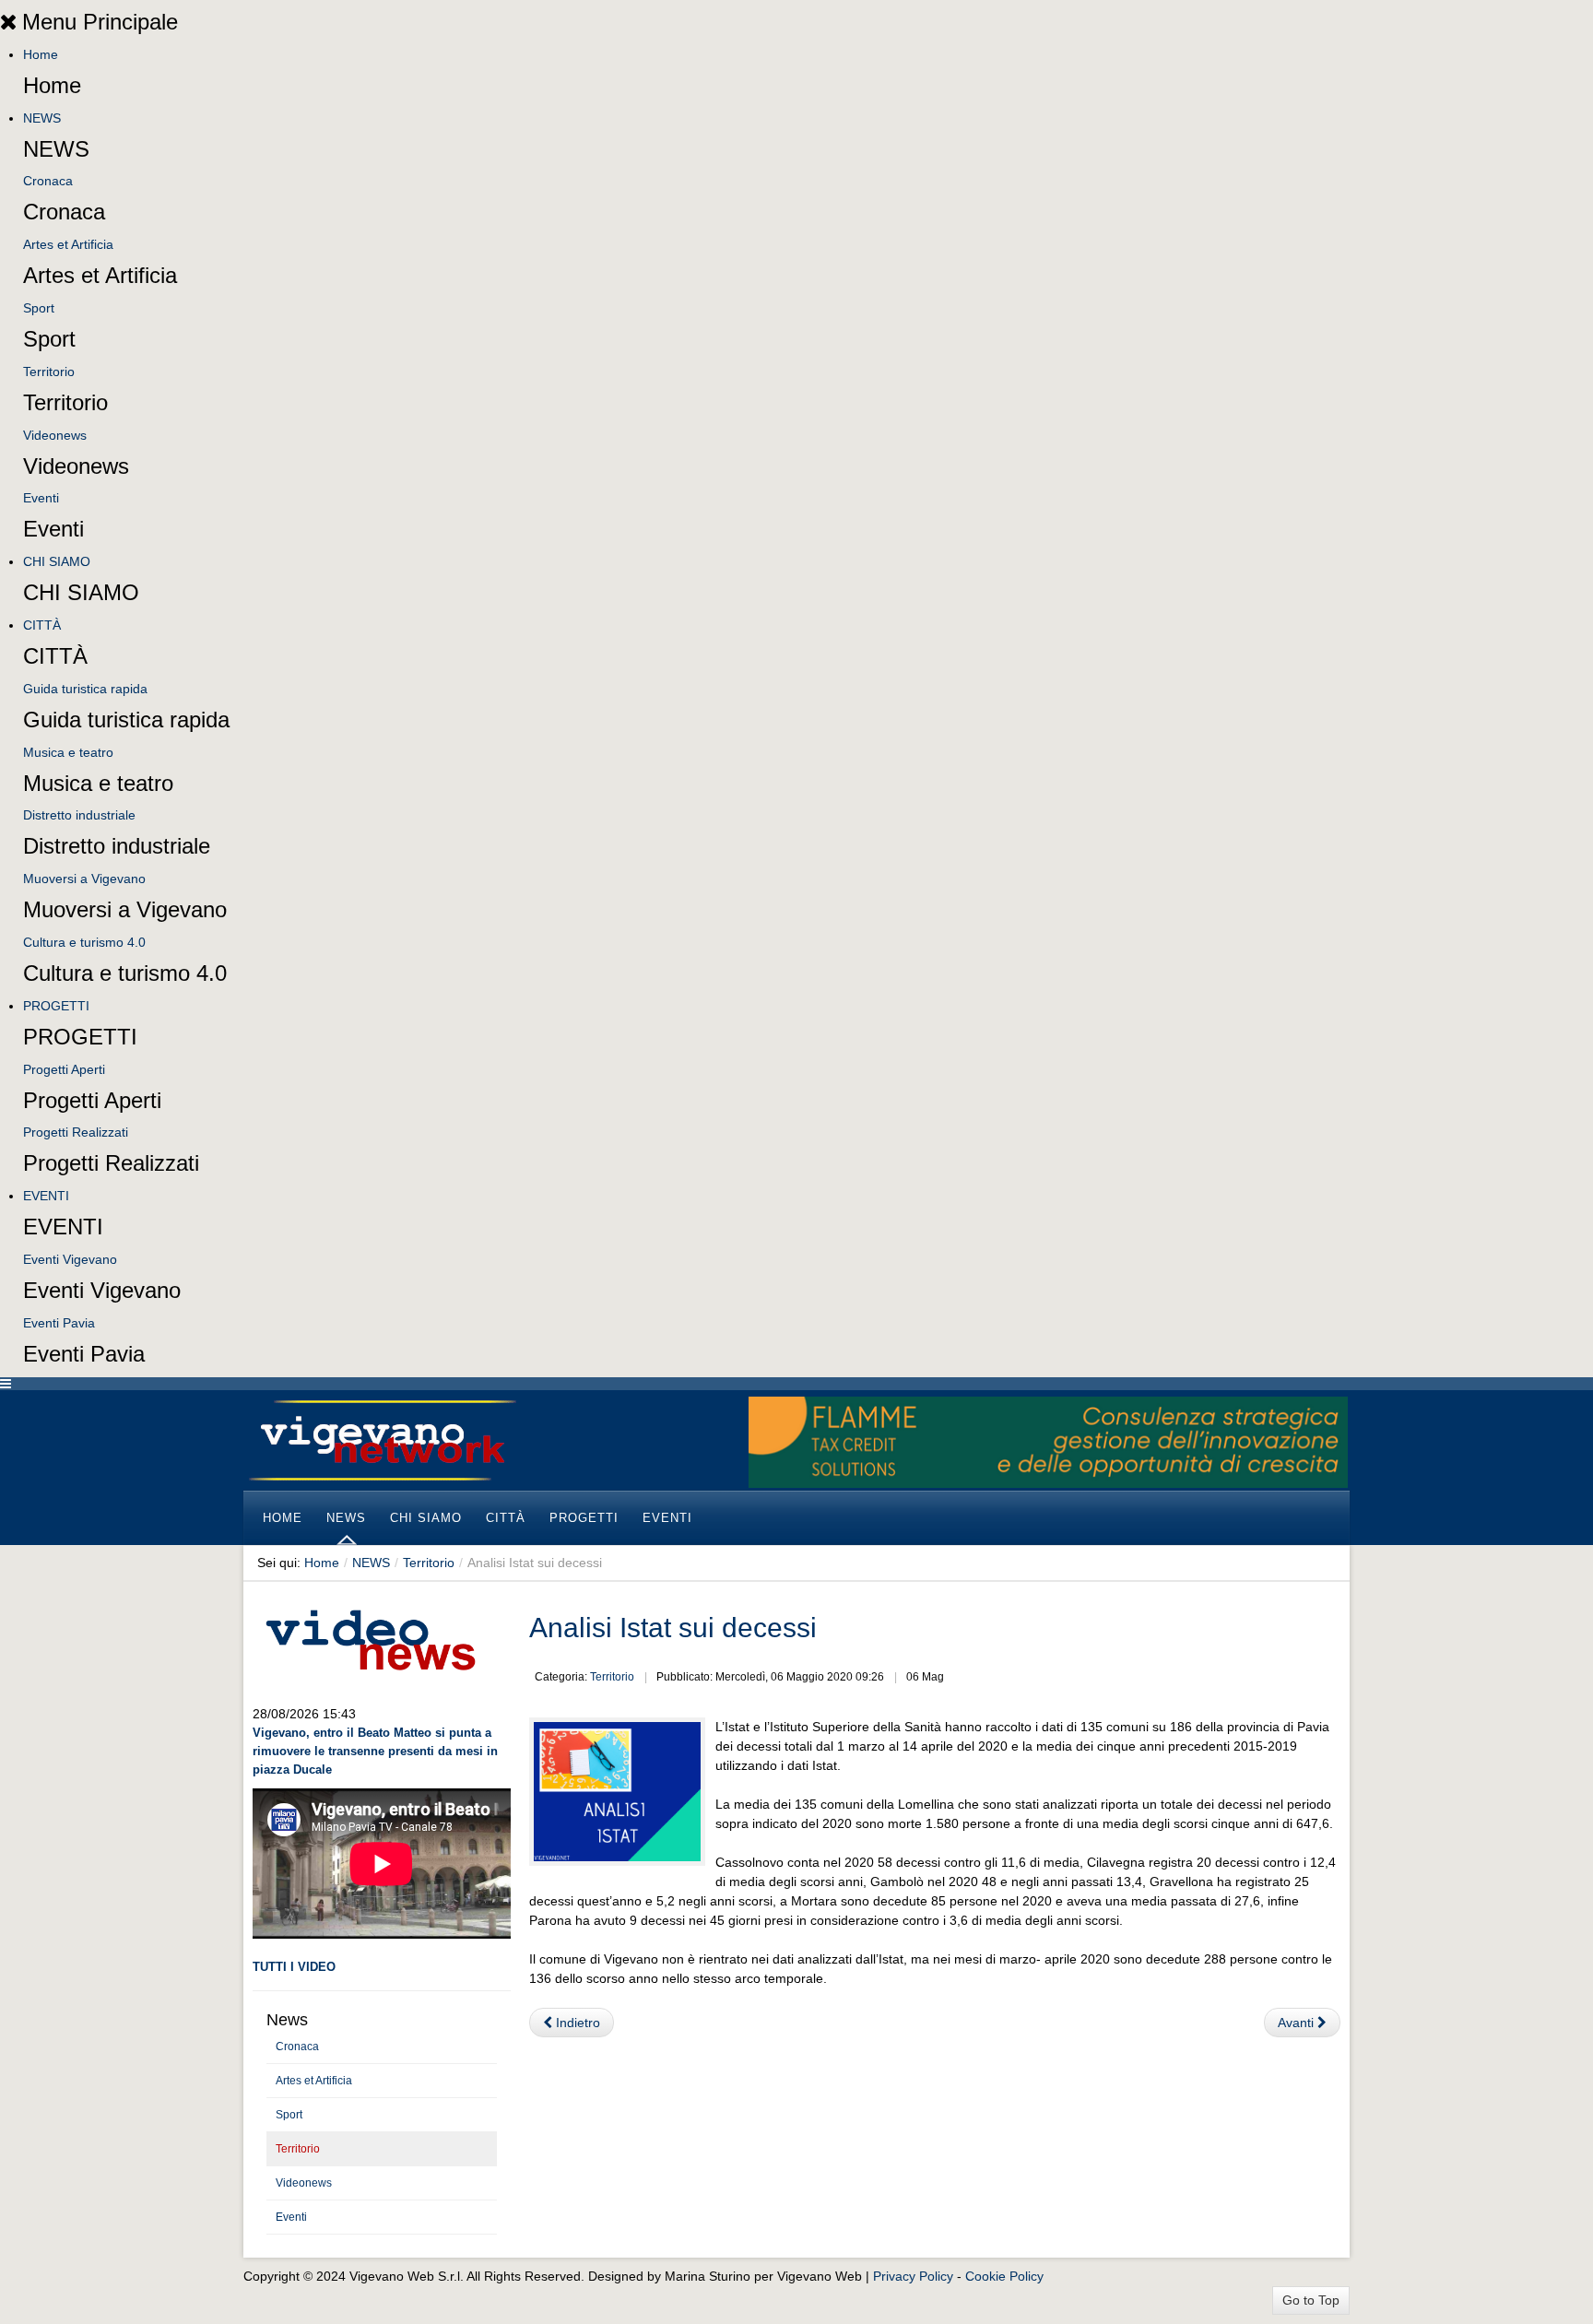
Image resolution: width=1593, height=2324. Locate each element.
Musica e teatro (68, 752)
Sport (39, 308)
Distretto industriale (79, 815)
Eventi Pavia (59, 1323)
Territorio (49, 372)
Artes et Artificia (68, 244)
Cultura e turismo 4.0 (84, 942)
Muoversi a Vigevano (84, 879)
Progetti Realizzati (76, 1132)
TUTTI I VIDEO (294, 1967)
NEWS (42, 118)
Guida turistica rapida (85, 689)
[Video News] (370, 1637)
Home (41, 54)
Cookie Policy (1004, 2276)
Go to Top (1311, 2300)
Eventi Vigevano (70, 1259)
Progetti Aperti (64, 1069)
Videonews (55, 435)
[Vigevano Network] (382, 1440)
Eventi (41, 498)
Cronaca (48, 181)
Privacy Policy (913, 2276)
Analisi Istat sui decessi (673, 1628)
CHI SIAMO (57, 561)
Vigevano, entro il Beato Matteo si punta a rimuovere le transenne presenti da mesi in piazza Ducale (375, 1751)
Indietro (576, 2023)
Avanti (1298, 2023)
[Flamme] (1048, 1441)
